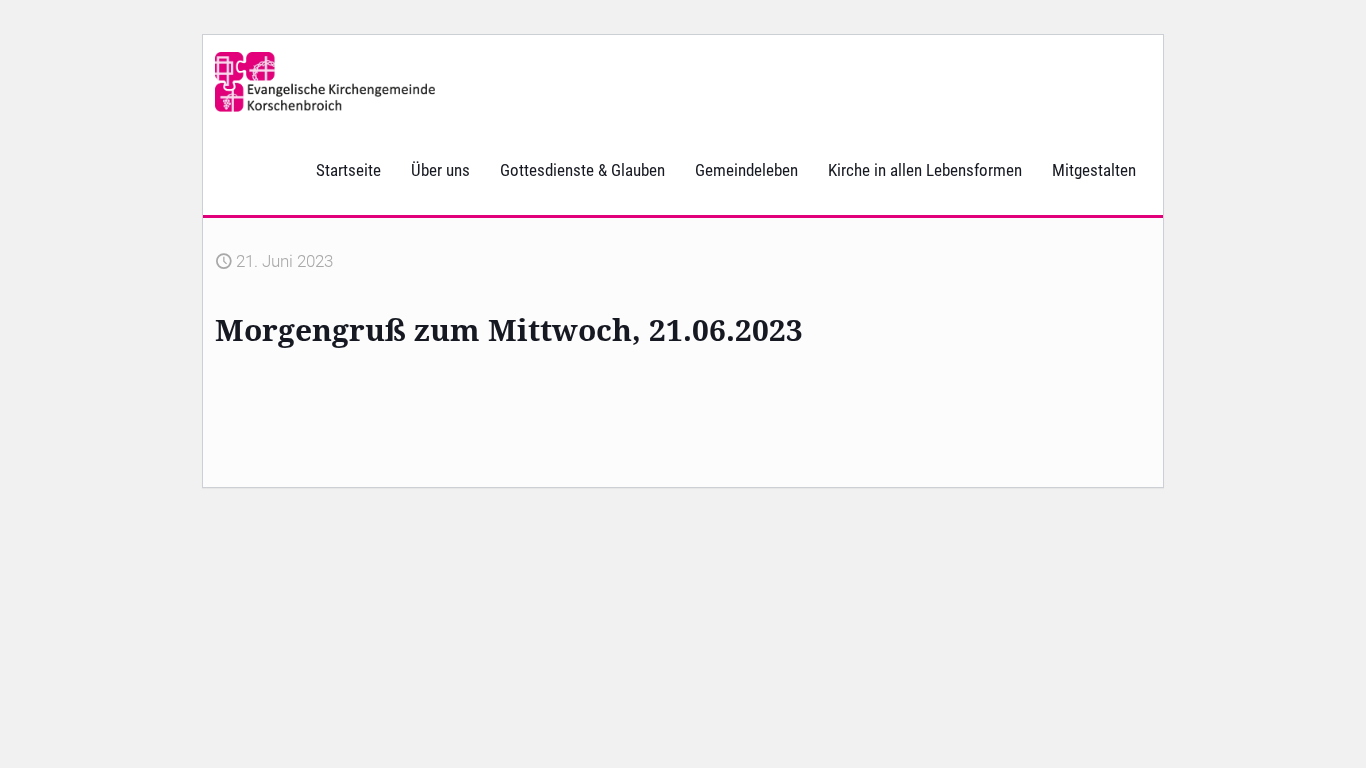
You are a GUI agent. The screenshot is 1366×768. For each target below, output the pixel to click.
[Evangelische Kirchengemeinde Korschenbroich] (325, 80)
